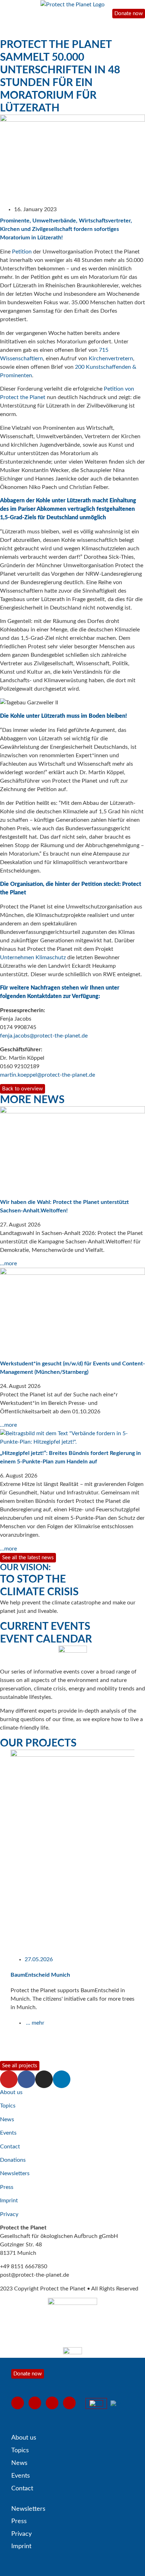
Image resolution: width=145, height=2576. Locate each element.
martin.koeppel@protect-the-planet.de (48, 1075)
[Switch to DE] (117, 2403)
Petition (22, 252)
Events (8, 2133)
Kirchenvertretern (111, 359)
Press (7, 2187)
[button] (3, 1905)
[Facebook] (26, 2079)
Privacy (9, 2214)
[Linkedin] (62, 2079)
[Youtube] (9, 2079)
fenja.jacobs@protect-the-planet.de (44, 1036)
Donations (13, 2160)
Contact (10, 2147)
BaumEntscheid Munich (40, 1975)
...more (8, 1263)
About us (11, 2092)
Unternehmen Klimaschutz (33, 957)
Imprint (9, 2201)
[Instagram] (44, 2079)
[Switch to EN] (96, 2403)
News (7, 2119)
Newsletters (15, 2173)
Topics (8, 2106)
